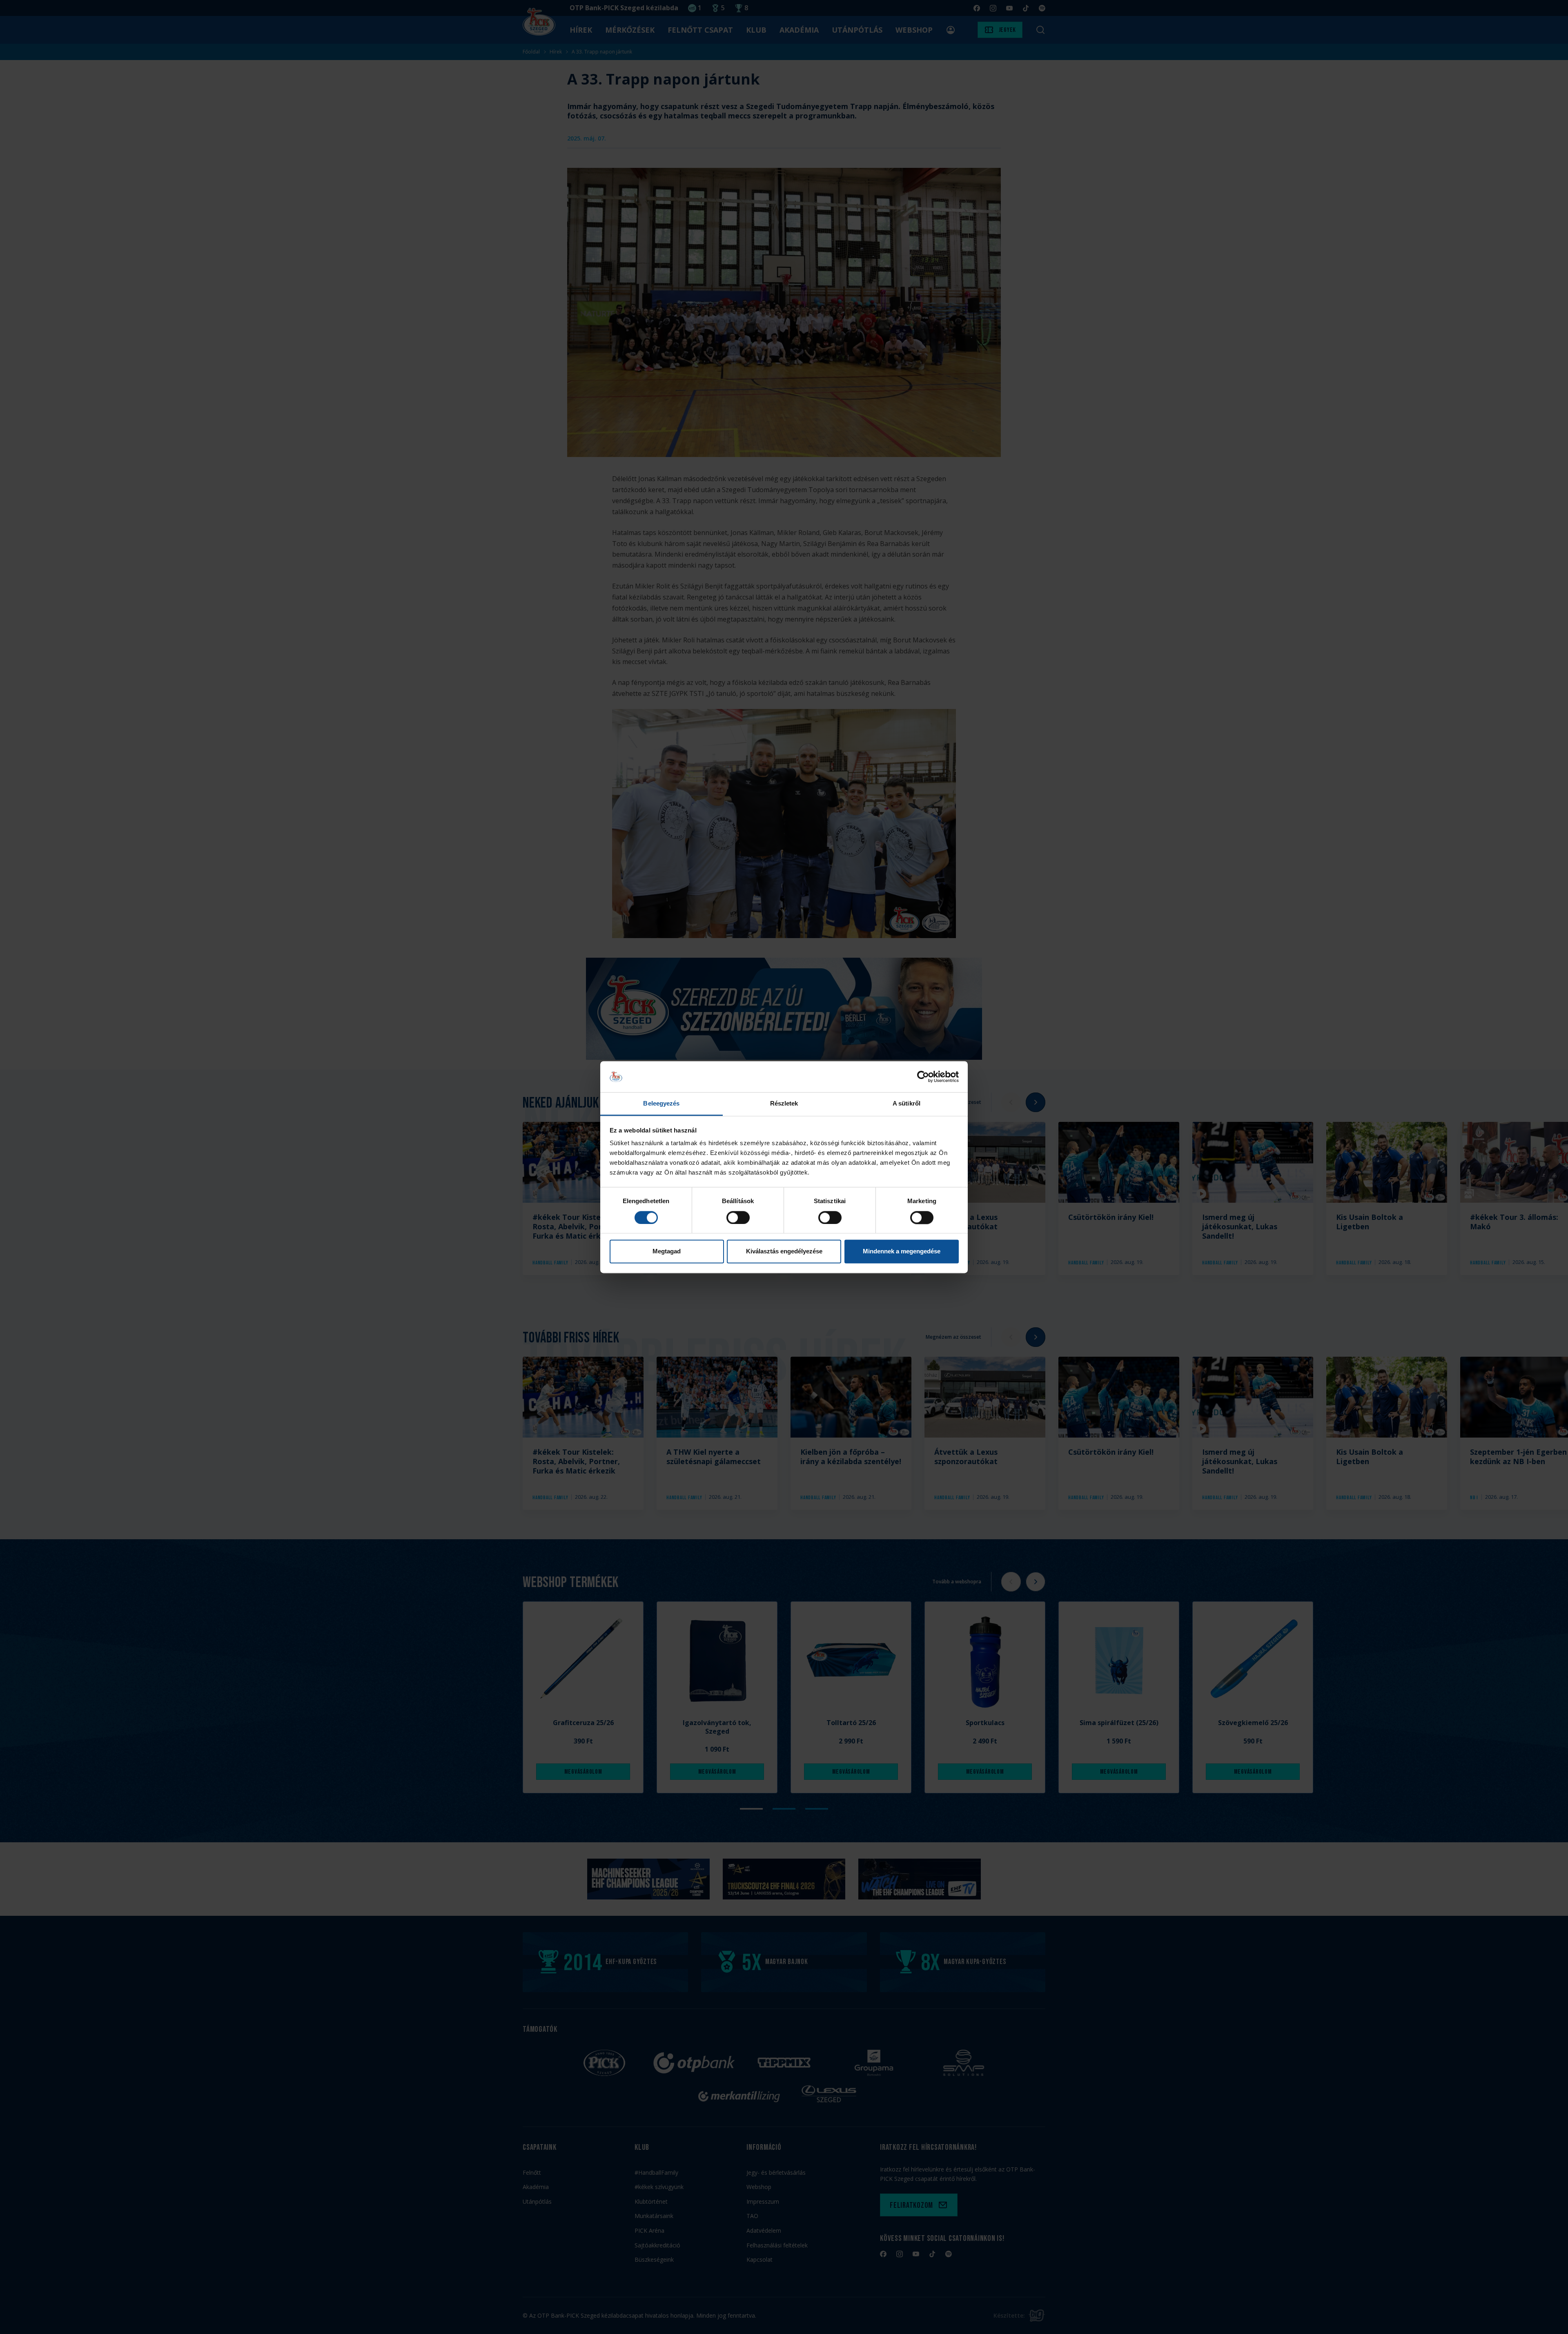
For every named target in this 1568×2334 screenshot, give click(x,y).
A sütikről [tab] (906, 1104)
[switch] (738, 1217)
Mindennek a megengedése (902, 1252)
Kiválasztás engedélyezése (784, 1252)
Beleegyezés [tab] (661, 1104)
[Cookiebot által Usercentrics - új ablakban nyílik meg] (923, 1077)
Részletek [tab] (784, 1104)
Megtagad (667, 1252)
